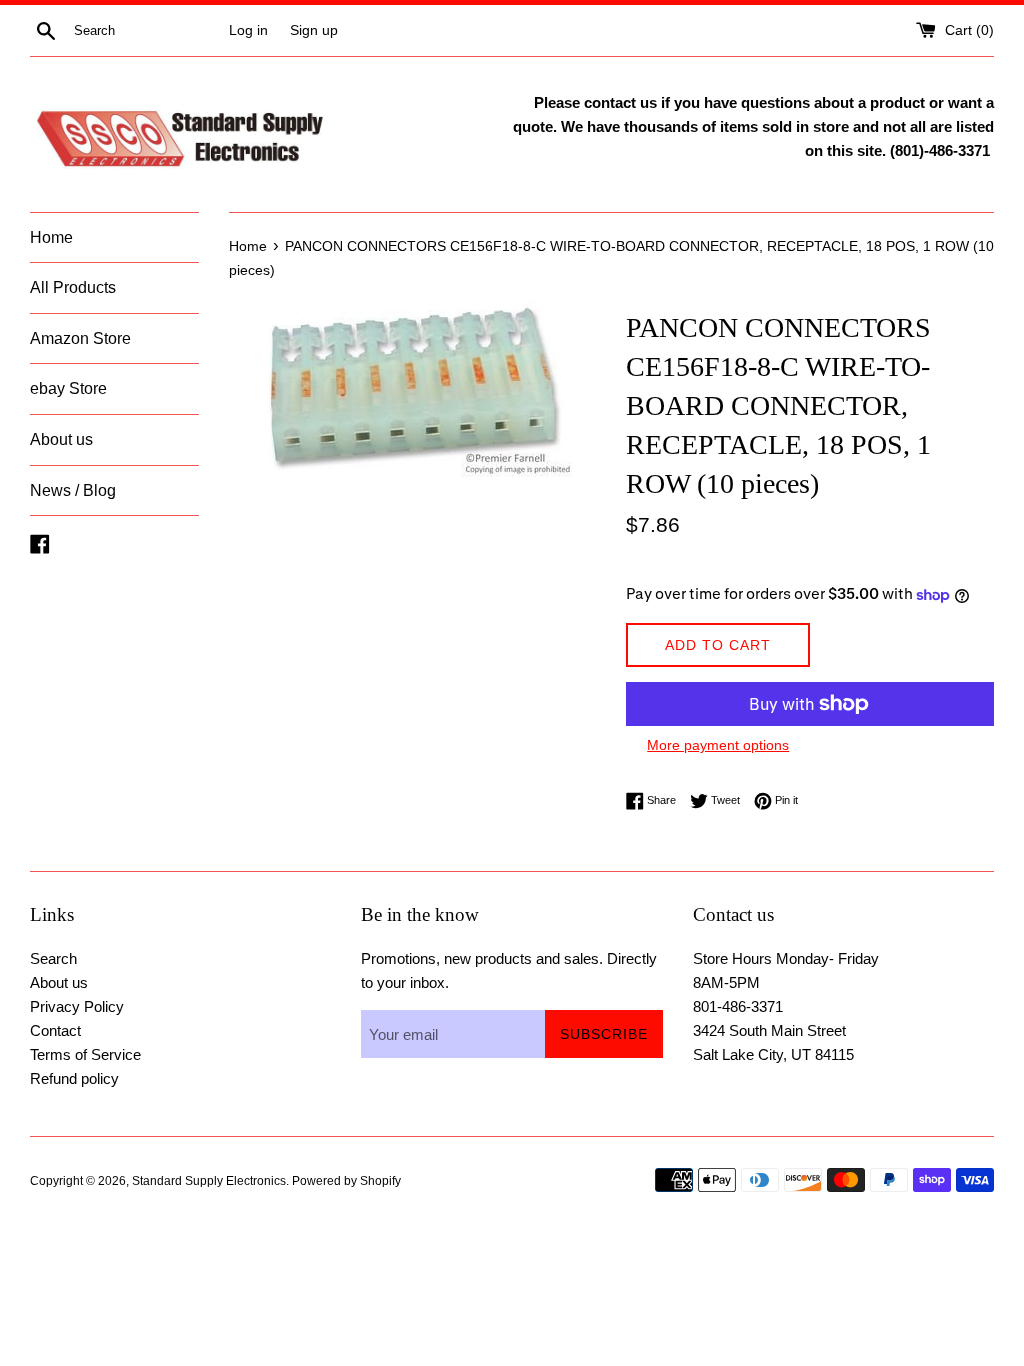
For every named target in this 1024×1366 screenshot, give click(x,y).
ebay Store (68, 388)
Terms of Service (85, 1054)
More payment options (718, 745)
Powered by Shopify (346, 1181)
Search (53, 958)
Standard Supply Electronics (209, 1181)
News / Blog (73, 490)
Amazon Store (80, 338)
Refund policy (74, 1078)
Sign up (314, 30)
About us (61, 439)
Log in (248, 30)
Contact (55, 1030)
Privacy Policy (77, 1006)
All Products (73, 287)
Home (51, 237)
